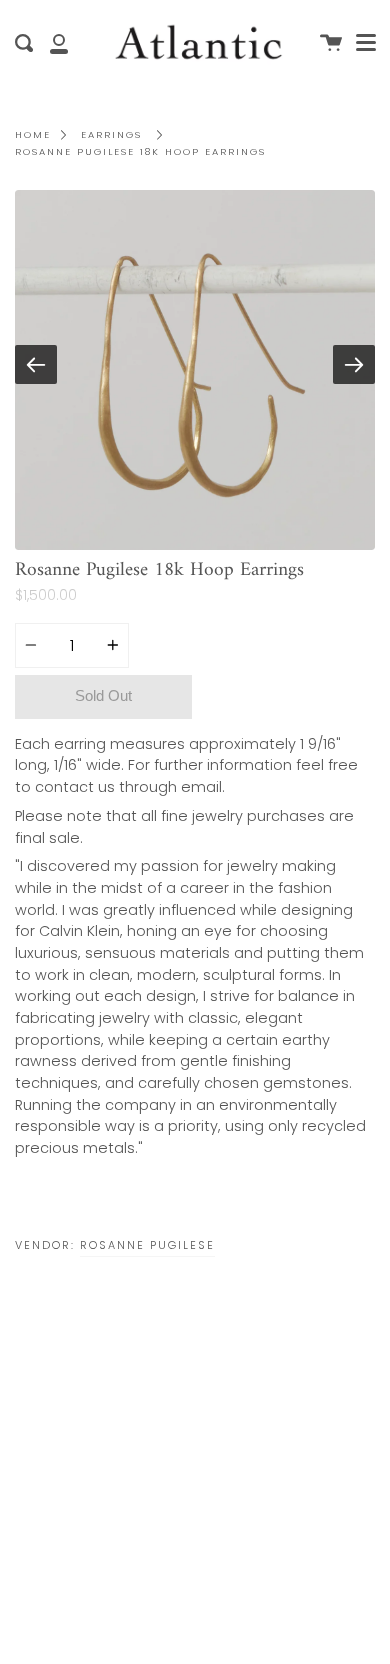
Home (33, 134)
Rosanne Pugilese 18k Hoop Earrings (140, 151)
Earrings (111, 134)
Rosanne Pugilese (147, 1245)
